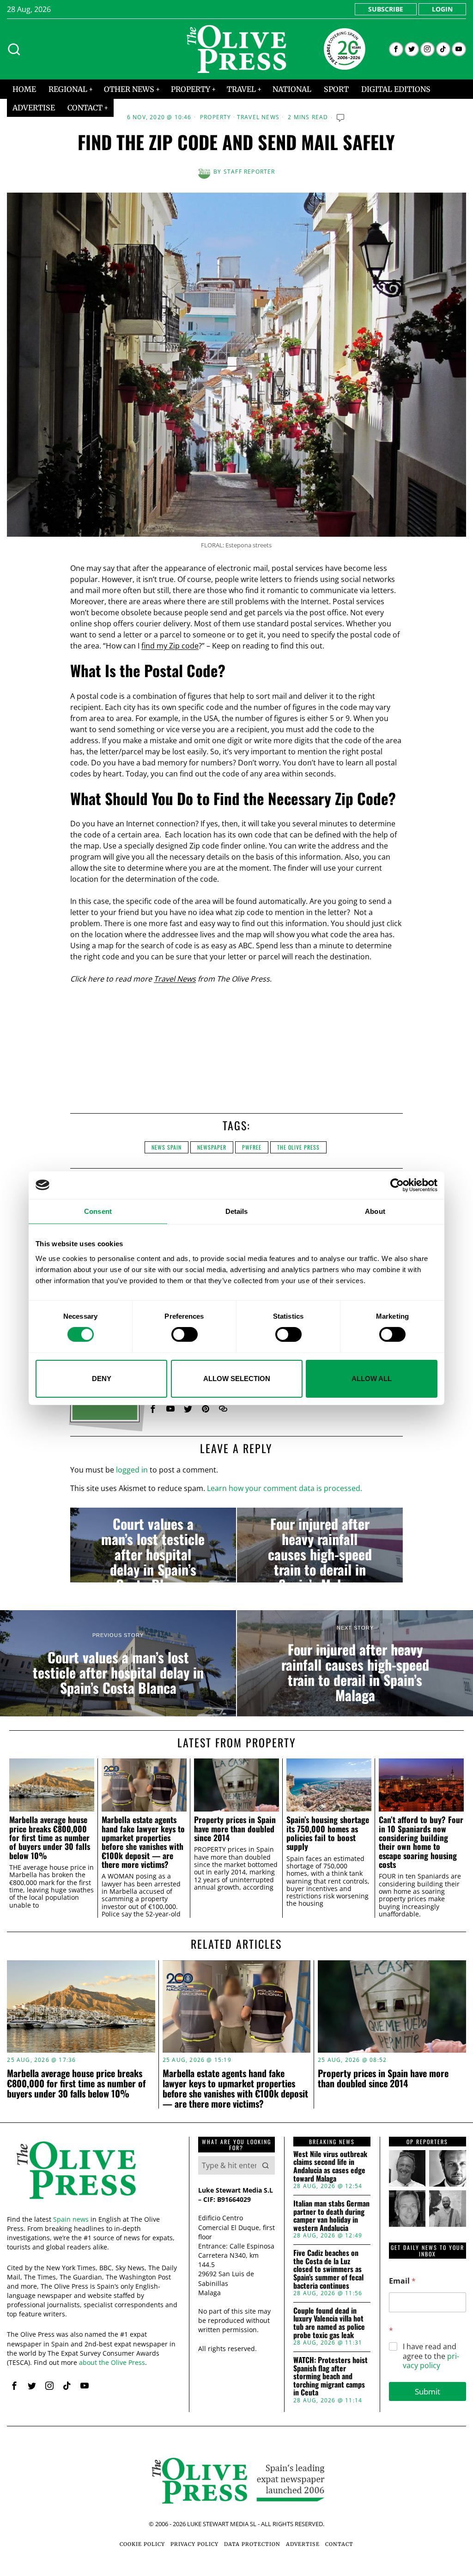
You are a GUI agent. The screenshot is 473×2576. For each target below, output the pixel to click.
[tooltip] (396, 49)
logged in (132, 1470)
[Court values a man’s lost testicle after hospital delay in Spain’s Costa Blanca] (153, 1545)
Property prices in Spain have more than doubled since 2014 (235, 1829)
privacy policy (431, 2361)
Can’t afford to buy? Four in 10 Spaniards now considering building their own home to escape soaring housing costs (421, 1842)
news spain (167, 1147)
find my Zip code (170, 646)
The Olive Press (298, 1147)
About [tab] (375, 1211)
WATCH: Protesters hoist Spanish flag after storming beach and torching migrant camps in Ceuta (330, 2376)
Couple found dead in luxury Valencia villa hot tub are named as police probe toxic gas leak (329, 2323)
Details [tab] (237, 1211)
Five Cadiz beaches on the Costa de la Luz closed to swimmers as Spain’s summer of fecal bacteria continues (328, 2269)
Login (442, 9)
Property (216, 117)
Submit (428, 2391)
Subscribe (386, 9)
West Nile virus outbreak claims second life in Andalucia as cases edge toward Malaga (330, 2166)
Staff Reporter (249, 172)
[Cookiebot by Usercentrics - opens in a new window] (397, 1185)
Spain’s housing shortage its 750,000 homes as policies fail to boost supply (328, 1833)
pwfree (252, 1147)
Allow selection (237, 1379)
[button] (266, 2165)
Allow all (372, 1379)
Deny (102, 1379)
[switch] (185, 1334)
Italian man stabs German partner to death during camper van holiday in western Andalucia (331, 2216)
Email (402, 2281)
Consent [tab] (98, 1211)
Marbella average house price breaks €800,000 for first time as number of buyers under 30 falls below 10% (50, 1838)
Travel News (258, 117)
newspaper (212, 1147)
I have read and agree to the (431, 2356)
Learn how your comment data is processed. (285, 1488)
